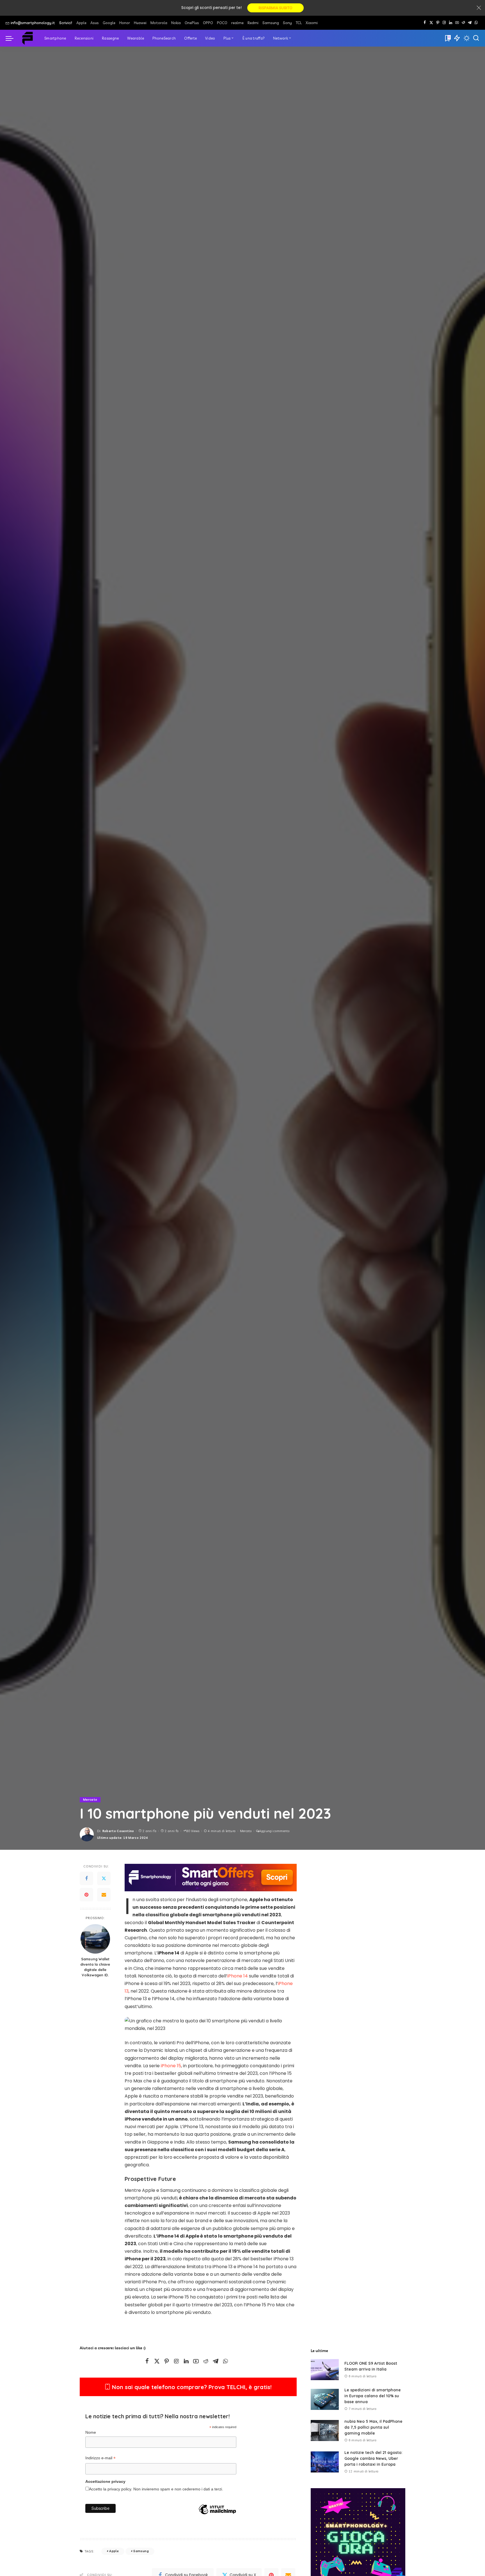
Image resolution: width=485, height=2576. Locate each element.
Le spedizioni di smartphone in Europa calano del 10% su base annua (373, 2396)
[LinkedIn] (451, 23)
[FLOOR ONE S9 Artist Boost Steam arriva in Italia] (325, 2370)
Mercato (90, 1800)
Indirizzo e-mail (100, 2459)
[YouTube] (457, 23)
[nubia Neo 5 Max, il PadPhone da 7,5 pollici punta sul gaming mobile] (325, 2431)
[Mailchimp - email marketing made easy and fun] (217, 2518)
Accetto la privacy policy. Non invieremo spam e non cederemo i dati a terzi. (156, 2489)
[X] (431, 23)
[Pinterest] (438, 23)
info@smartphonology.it (33, 23)
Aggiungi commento (274, 1831)
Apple (114, 2551)
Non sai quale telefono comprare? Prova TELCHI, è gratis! (191, 2387)
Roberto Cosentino (118, 1831)
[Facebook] (425, 23)
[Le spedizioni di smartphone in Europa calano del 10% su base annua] (325, 2399)
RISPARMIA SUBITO (275, 8)
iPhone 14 (238, 1976)
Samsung (141, 2551)
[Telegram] (470, 23)
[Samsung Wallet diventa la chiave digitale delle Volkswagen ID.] (95, 1939)
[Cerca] (476, 38)
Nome (91, 2432)
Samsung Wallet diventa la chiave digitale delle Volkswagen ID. (95, 1967)
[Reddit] (463, 23)
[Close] (479, 8)
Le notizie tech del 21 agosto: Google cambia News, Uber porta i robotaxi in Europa (373, 2458)
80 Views (193, 1831)
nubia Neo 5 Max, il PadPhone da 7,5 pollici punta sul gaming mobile (373, 2427)
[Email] (104, 1895)
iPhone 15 (171, 2066)
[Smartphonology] (28, 38)
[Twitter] (104, 1879)
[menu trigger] (12, 38)
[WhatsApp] (476, 23)
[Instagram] (444, 23)
